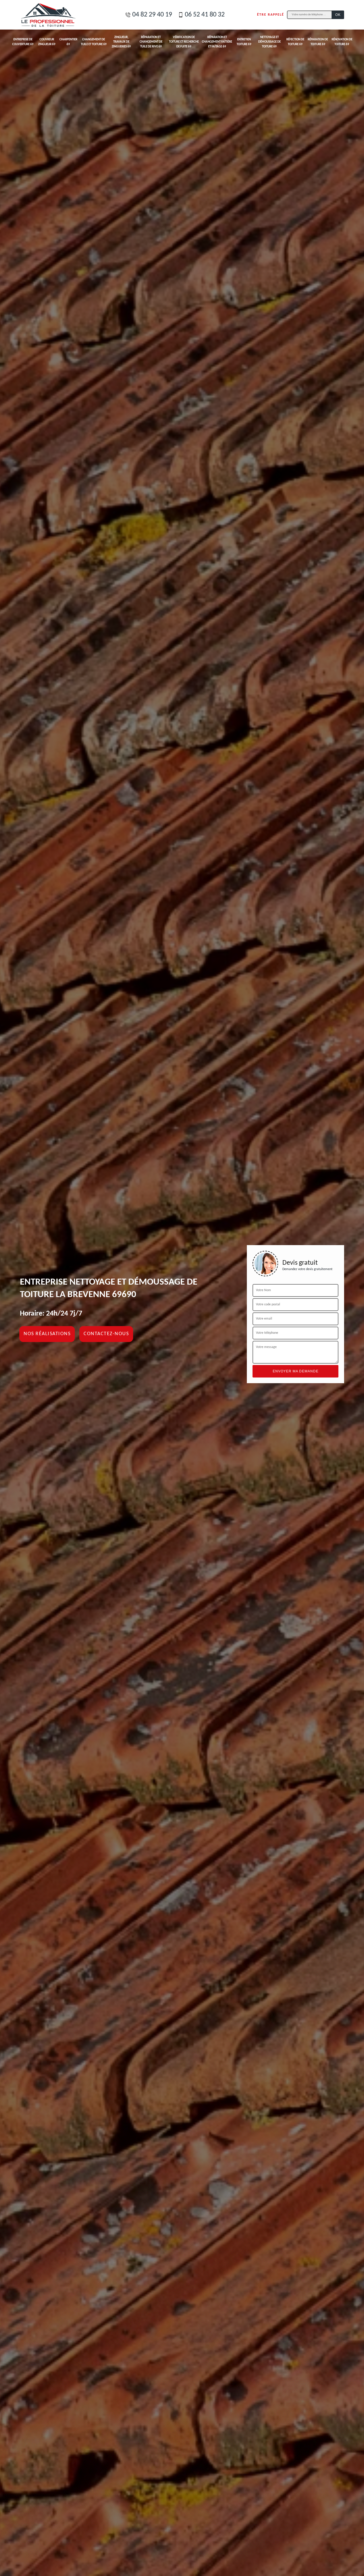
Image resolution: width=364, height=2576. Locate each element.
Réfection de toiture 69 (295, 42)
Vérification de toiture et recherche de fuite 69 (184, 42)
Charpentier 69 (68, 42)
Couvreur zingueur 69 (47, 42)
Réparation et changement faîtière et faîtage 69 (217, 42)
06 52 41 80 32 (205, 15)
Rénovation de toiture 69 (342, 42)
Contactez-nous (106, 1334)
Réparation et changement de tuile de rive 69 (151, 42)
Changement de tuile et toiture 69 (94, 42)
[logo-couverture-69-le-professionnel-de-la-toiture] (48, 15)
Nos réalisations (47, 1334)
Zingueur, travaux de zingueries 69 (121, 42)
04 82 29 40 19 (152, 15)
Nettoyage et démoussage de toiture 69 (269, 42)
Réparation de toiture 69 (318, 42)
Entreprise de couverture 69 (23, 42)
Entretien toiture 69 (244, 42)
